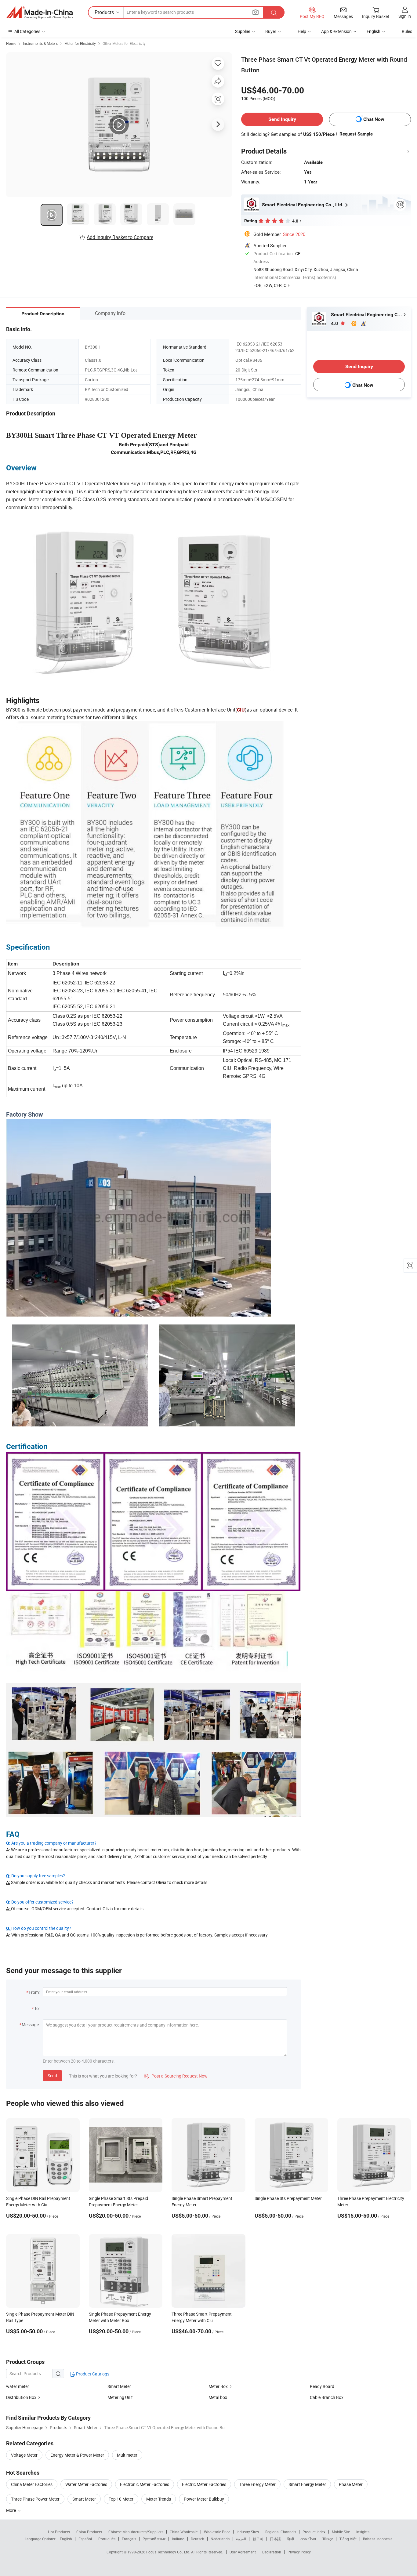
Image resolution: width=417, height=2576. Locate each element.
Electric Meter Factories (204, 2484)
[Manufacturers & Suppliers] (39, 13)
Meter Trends (159, 2499)
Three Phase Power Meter (35, 2499)
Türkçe (328, 2539)
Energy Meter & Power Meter (77, 2455)
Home (11, 43)
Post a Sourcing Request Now (176, 2076)
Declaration (272, 2552)
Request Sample (356, 134)
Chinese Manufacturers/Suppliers (136, 2532)
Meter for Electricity (80, 43)
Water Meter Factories (86, 2484)
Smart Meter (119, 2386)
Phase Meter (351, 2484)
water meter (18, 2386)
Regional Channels (281, 2532)
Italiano (178, 2539)
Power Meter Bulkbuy (204, 2499)
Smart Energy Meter (307, 2484)
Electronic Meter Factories (145, 2484)
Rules (407, 31)
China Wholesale (184, 2532)
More (11, 2510)
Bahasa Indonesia (378, 2539)
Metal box (218, 2397)
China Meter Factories (32, 2484)
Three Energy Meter (257, 2484)
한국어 (258, 2539)
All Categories (27, 31)
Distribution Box (21, 2397)
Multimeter (127, 2455)
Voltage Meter (24, 2455)
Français (129, 2539)
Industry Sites (248, 2532)
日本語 (275, 2539)
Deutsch (198, 2539)
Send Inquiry (282, 119)
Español (85, 2539)
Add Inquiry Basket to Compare (120, 237)
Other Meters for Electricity (124, 43)
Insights (363, 2532)
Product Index (314, 2532)
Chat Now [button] (374, 119)
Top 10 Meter (121, 2499)
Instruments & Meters (40, 43)
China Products (89, 2532)
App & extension (336, 31)
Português (107, 2539)
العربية (241, 2539)
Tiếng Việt (348, 2539)
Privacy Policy (299, 2552)
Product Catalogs (92, 2374)
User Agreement (243, 2552)
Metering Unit (120, 2397)
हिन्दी (291, 2539)
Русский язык (154, 2539)
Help (302, 31)
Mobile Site (341, 2532)
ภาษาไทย (308, 2539)
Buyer (271, 31)
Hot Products (59, 2532)
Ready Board (322, 2386)
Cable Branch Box (327, 2397)
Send (52, 2076)
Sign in (405, 16)
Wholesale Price (217, 2532)
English (66, 2539)
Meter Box (218, 2386)
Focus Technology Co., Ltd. (169, 2552)
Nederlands (220, 2539)
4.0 (335, 323)
